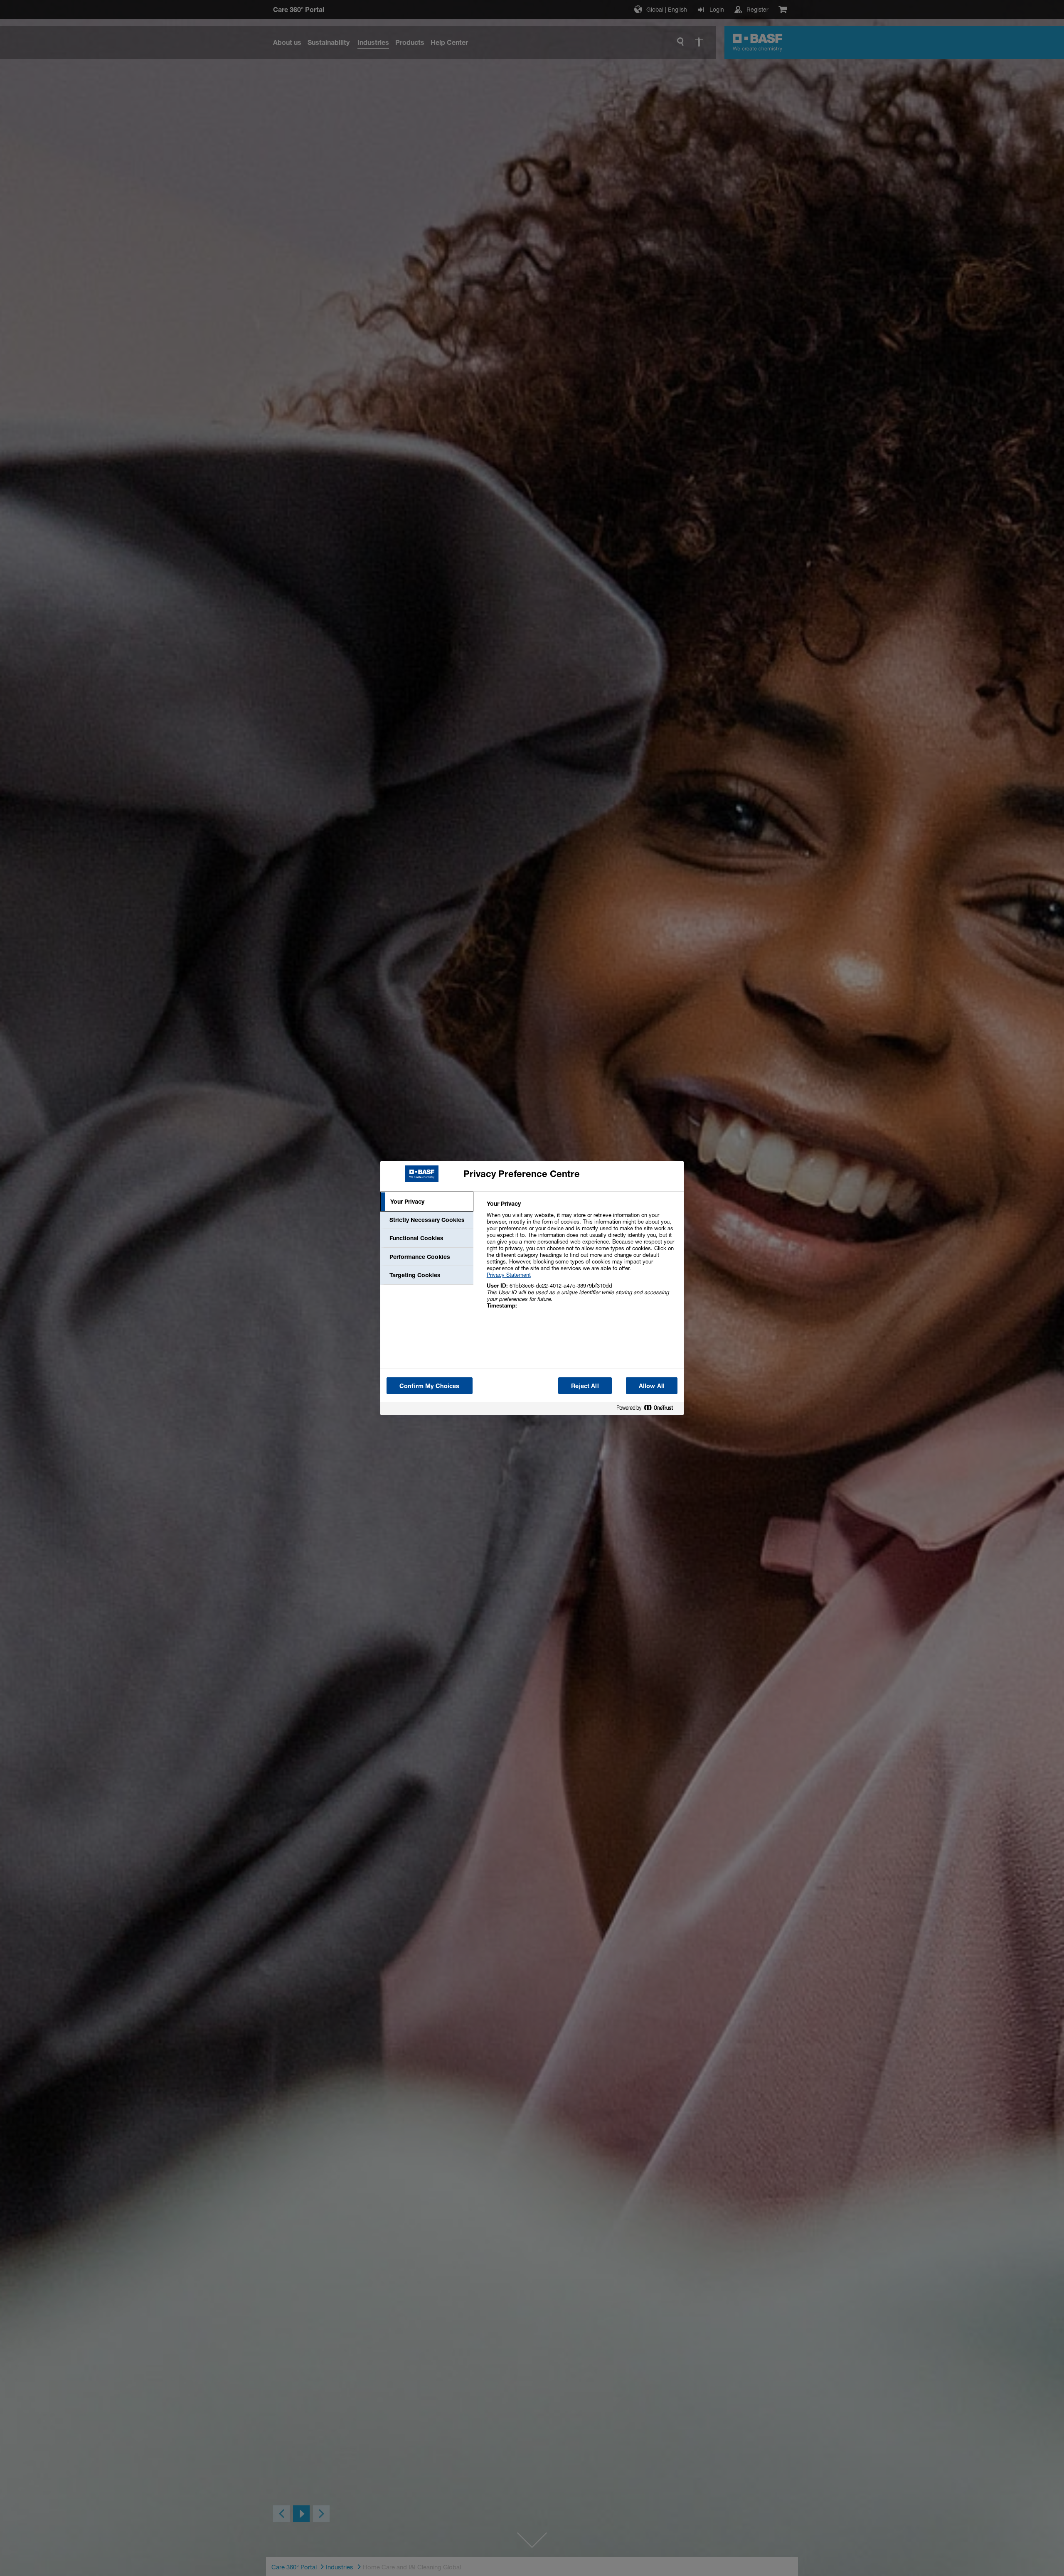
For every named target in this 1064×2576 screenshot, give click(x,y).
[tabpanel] (582, 1259)
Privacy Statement (509, 1275)
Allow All (652, 1386)
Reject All (585, 1386)
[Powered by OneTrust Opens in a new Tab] (648, 1410)
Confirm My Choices (430, 1386)
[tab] (427, 1202)
